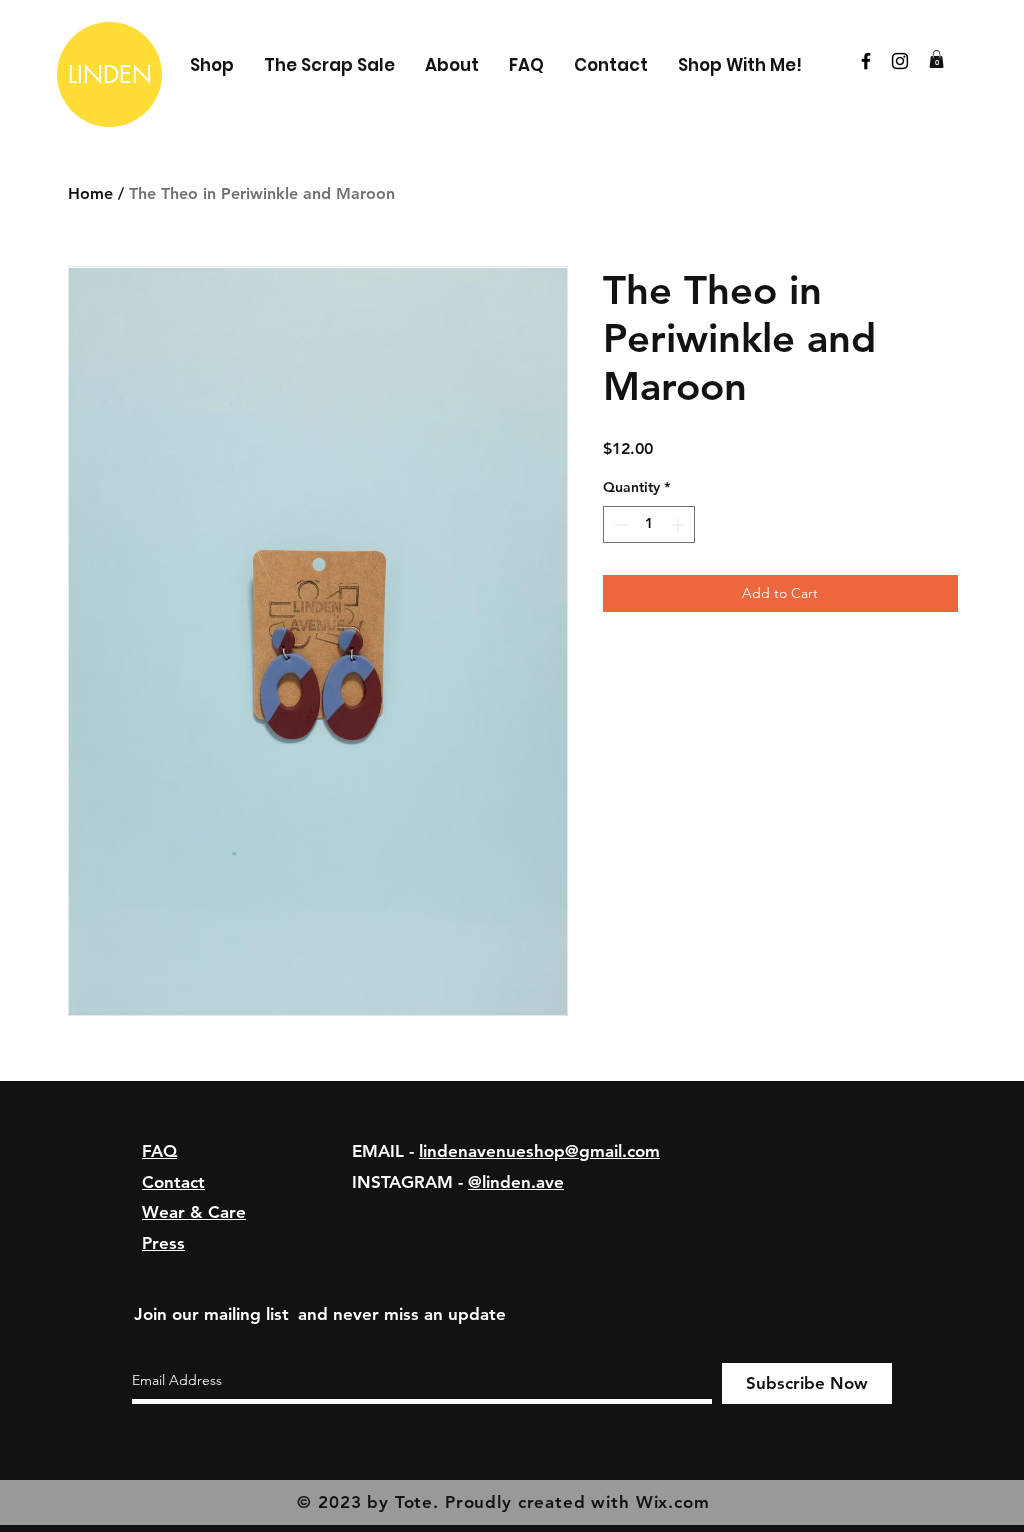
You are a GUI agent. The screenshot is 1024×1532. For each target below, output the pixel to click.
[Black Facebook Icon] (866, 61)
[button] (936, 59)
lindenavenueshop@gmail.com (539, 1151)
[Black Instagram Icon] (900, 61)
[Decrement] (618, 524)
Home (90, 193)
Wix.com (673, 1502)
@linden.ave (516, 1182)
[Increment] (679, 524)
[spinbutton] (649, 524)
